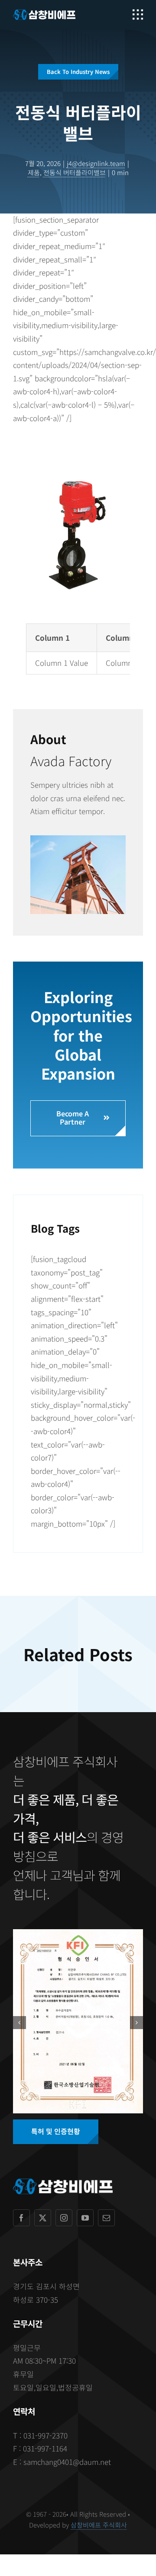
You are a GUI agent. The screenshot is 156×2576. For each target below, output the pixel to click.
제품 (34, 172)
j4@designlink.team (96, 163)
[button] (19, 2023)
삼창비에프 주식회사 (99, 2525)
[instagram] (64, 2218)
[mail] (106, 2218)
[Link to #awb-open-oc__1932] (138, 15)
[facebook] (21, 2218)
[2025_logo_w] (44, 13)
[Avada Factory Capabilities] (78, 839)
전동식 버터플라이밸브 (75, 172)
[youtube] (85, 2218)
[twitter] (43, 2218)
